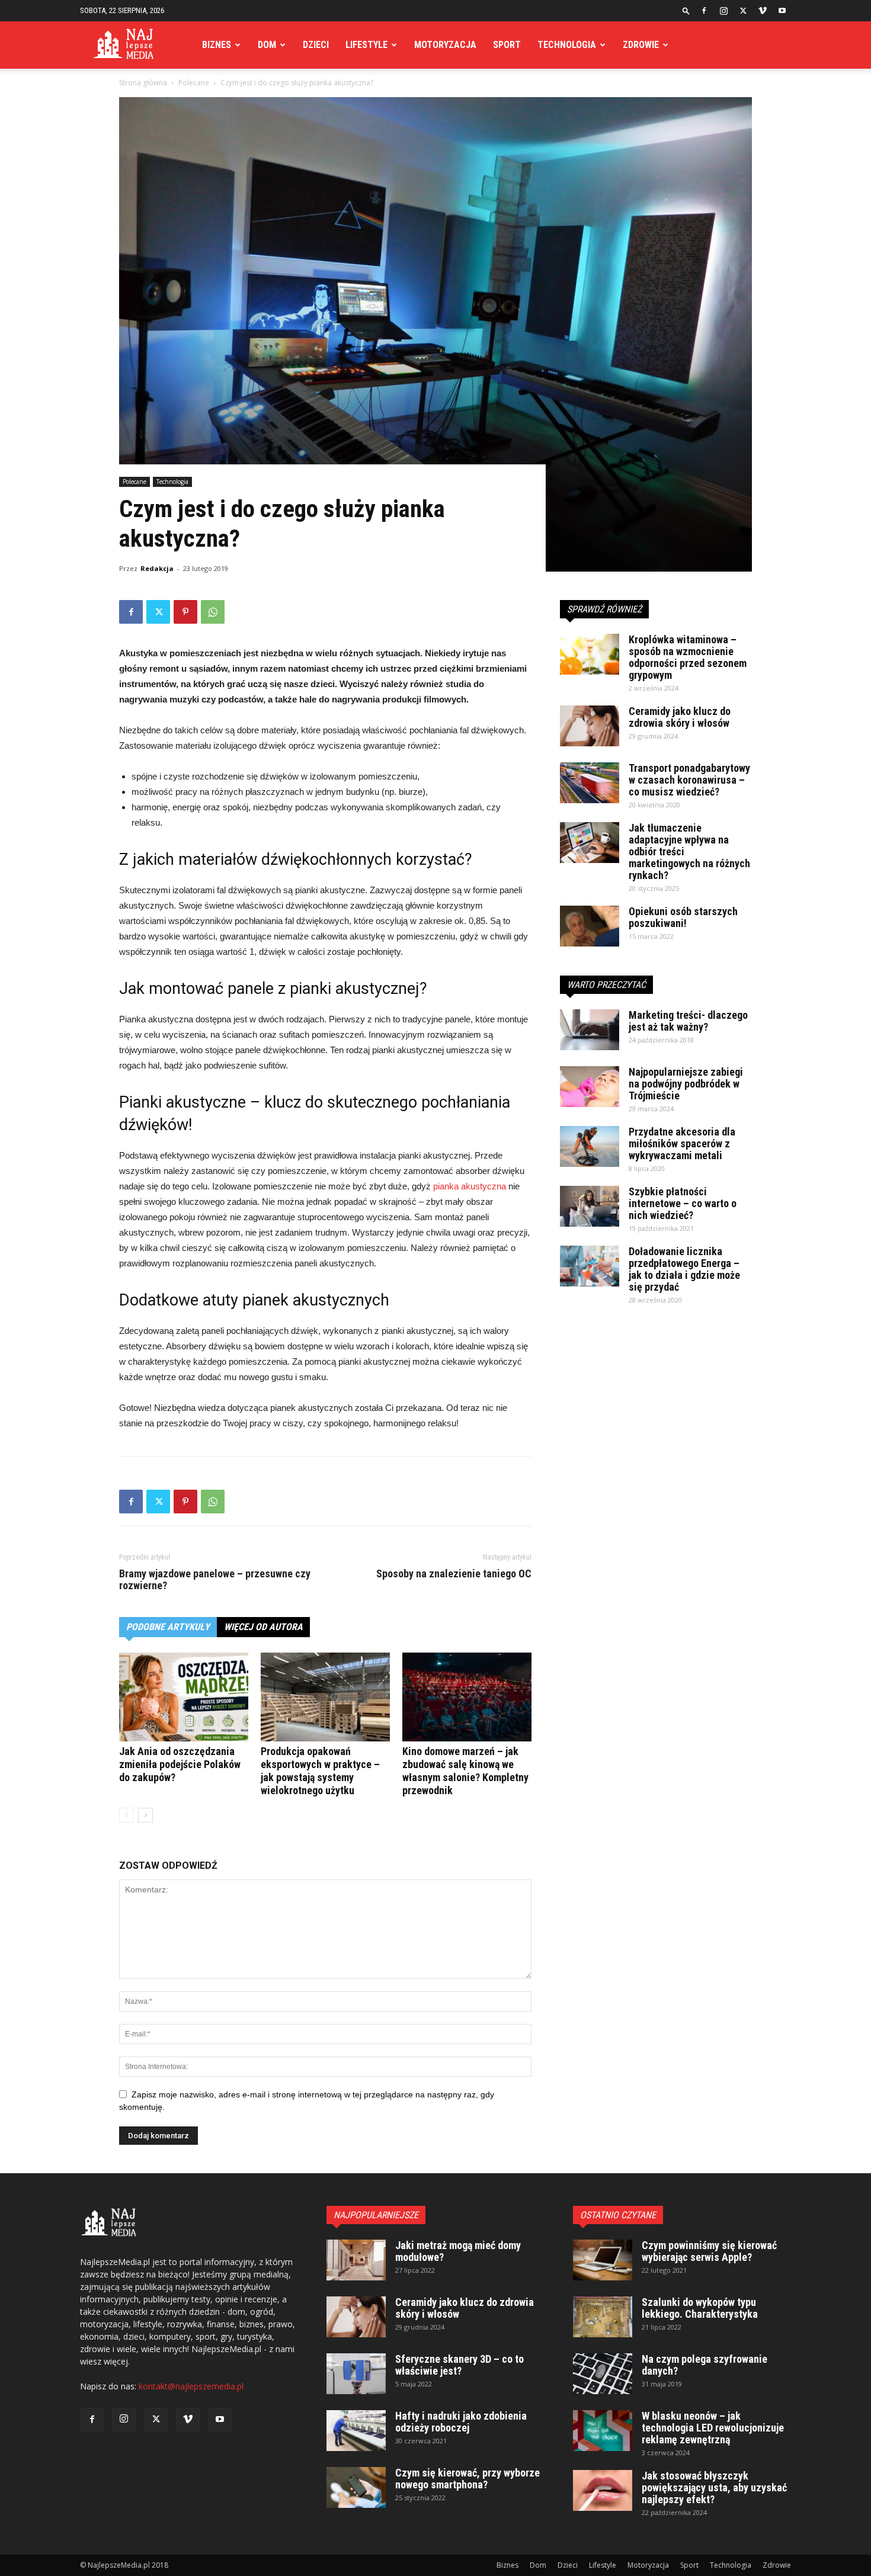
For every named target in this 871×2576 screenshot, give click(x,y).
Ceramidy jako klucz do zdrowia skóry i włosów (680, 717)
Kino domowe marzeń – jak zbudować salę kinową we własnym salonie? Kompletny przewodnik (465, 1771)
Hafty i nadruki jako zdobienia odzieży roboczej (461, 2422)
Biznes (217, 45)
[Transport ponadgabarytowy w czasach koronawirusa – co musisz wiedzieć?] (590, 783)
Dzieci (316, 45)
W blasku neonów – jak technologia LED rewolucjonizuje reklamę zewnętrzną (713, 2428)
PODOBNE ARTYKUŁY (168, 1627)
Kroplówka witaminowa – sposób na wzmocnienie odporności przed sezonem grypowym (688, 657)
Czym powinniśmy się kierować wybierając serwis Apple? (709, 2251)
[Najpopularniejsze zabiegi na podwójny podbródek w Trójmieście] (590, 1087)
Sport (507, 45)
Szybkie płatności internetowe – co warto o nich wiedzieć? (683, 1203)
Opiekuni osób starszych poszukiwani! (683, 917)
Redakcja (157, 568)
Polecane (194, 83)
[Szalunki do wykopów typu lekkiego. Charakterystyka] (603, 2317)
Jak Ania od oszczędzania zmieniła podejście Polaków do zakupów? (180, 1764)
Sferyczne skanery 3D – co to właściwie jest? (459, 2365)
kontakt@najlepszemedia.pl (191, 2386)
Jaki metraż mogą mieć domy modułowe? (458, 2251)
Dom (267, 45)
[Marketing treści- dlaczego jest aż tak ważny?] (590, 1030)
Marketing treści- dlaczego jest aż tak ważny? (688, 1021)
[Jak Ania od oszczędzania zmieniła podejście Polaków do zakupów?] (184, 1697)
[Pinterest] (185, 612)
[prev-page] (127, 1815)
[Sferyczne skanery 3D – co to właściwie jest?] (356, 2374)
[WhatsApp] (213, 612)
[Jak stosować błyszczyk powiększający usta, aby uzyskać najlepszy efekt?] (603, 2490)
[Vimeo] (763, 11)
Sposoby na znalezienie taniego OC (454, 1574)
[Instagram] (723, 11)
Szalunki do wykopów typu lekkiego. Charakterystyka (700, 2308)
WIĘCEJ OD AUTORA (263, 1627)
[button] (686, 10)
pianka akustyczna (470, 1186)
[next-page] (145, 1815)
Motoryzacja (445, 45)
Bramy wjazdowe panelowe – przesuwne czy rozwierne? (215, 1580)
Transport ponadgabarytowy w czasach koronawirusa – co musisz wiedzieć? (689, 780)
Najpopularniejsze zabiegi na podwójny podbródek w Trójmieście (686, 1084)
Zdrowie (641, 45)
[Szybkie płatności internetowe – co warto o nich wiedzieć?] (590, 1206)
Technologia (567, 45)
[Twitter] (743, 11)
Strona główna (143, 83)
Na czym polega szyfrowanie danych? (705, 2365)
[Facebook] (704, 11)
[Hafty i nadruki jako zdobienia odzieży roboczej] (356, 2431)
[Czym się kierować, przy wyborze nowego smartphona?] (356, 2487)
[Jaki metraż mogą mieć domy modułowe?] (356, 2260)
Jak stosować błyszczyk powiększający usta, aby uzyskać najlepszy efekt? (714, 2487)
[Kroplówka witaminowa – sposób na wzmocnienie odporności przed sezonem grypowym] (590, 654)
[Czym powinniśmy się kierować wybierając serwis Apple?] (603, 2260)
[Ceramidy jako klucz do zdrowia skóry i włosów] (590, 726)
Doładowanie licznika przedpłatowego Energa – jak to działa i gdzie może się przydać (684, 1269)
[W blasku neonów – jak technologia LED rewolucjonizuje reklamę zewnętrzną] (603, 2431)
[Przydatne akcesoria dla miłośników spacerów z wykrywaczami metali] (590, 1146)
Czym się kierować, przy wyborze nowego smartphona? (467, 2479)
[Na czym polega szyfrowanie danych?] (603, 2374)
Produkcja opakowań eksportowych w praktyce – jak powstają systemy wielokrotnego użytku (320, 1771)
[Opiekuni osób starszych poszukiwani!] (590, 926)
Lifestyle (366, 45)
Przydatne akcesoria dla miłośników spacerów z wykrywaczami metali (682, 1143)
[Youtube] (782, 11)
